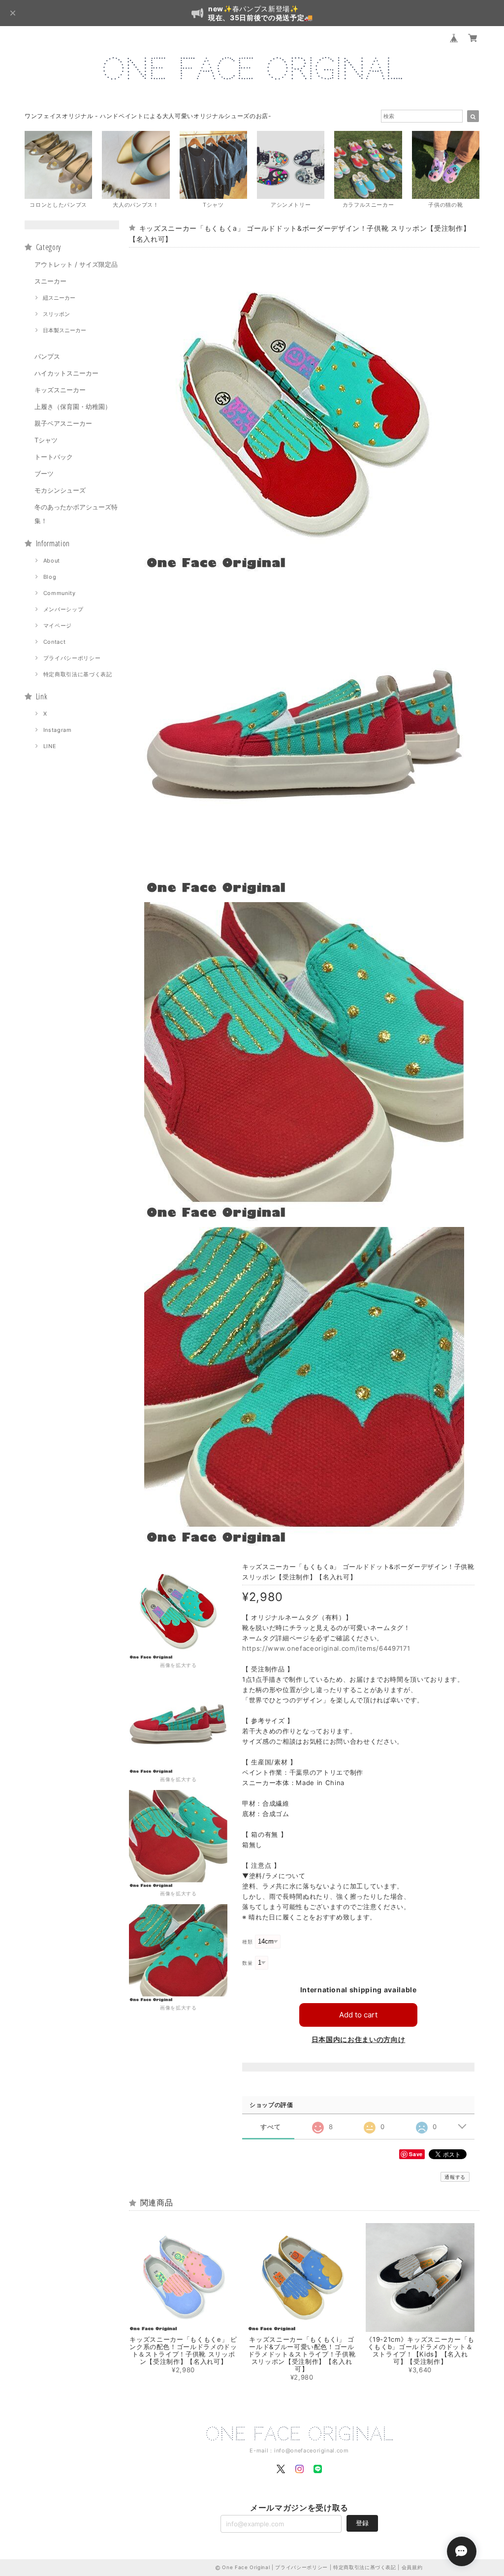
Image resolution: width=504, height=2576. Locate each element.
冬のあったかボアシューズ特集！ (76, 514)
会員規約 (412, 2567)
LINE (50, 746)
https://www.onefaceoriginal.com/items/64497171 (326, 1648)
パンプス (47, 356)
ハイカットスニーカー (66, 373)
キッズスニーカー (60, 390)
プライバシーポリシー (72, 658)
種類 (247, 1942)
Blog (50, 577)
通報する (455, 2177)
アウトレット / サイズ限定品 (76, 264)
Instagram (58, 730)
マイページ (58, 626)
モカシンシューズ (60, 490)
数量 (247, 1963)
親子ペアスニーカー (63, 423)
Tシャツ (46, 440)
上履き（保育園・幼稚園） (73, 407)
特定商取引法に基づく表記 (78, 674)
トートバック (54, 457)
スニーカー (50, 281)
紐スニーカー (59, 298)
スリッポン (56, 314)
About (52, 561)
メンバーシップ (63, 609)
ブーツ (44, 473)
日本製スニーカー (64, 330)
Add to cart (358, 2015)
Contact (55, 642)
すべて (270, 2127)
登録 (362, 2523)
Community (60, 593)
